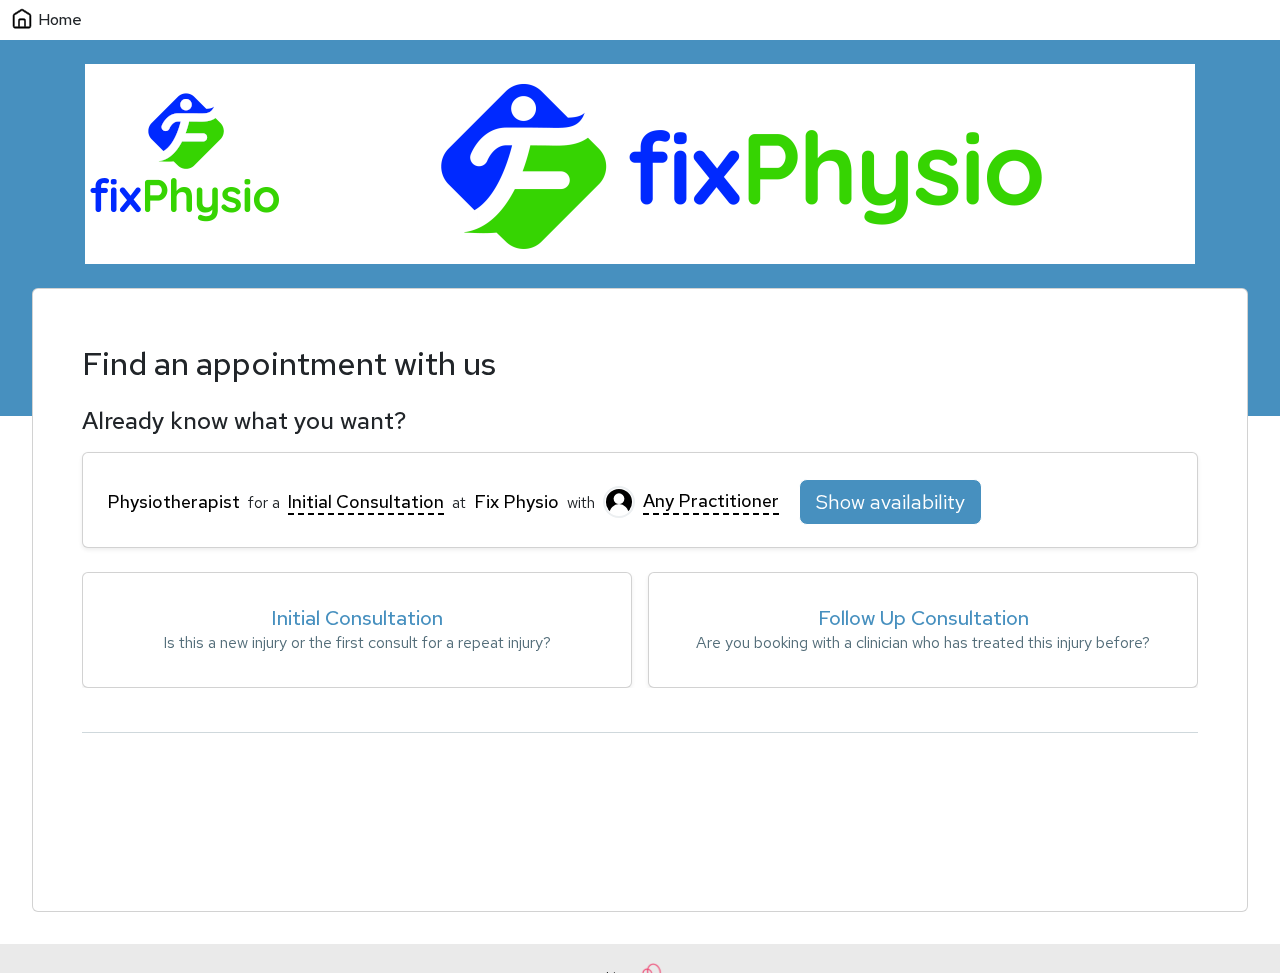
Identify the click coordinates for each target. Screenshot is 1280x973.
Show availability (890, 502)
